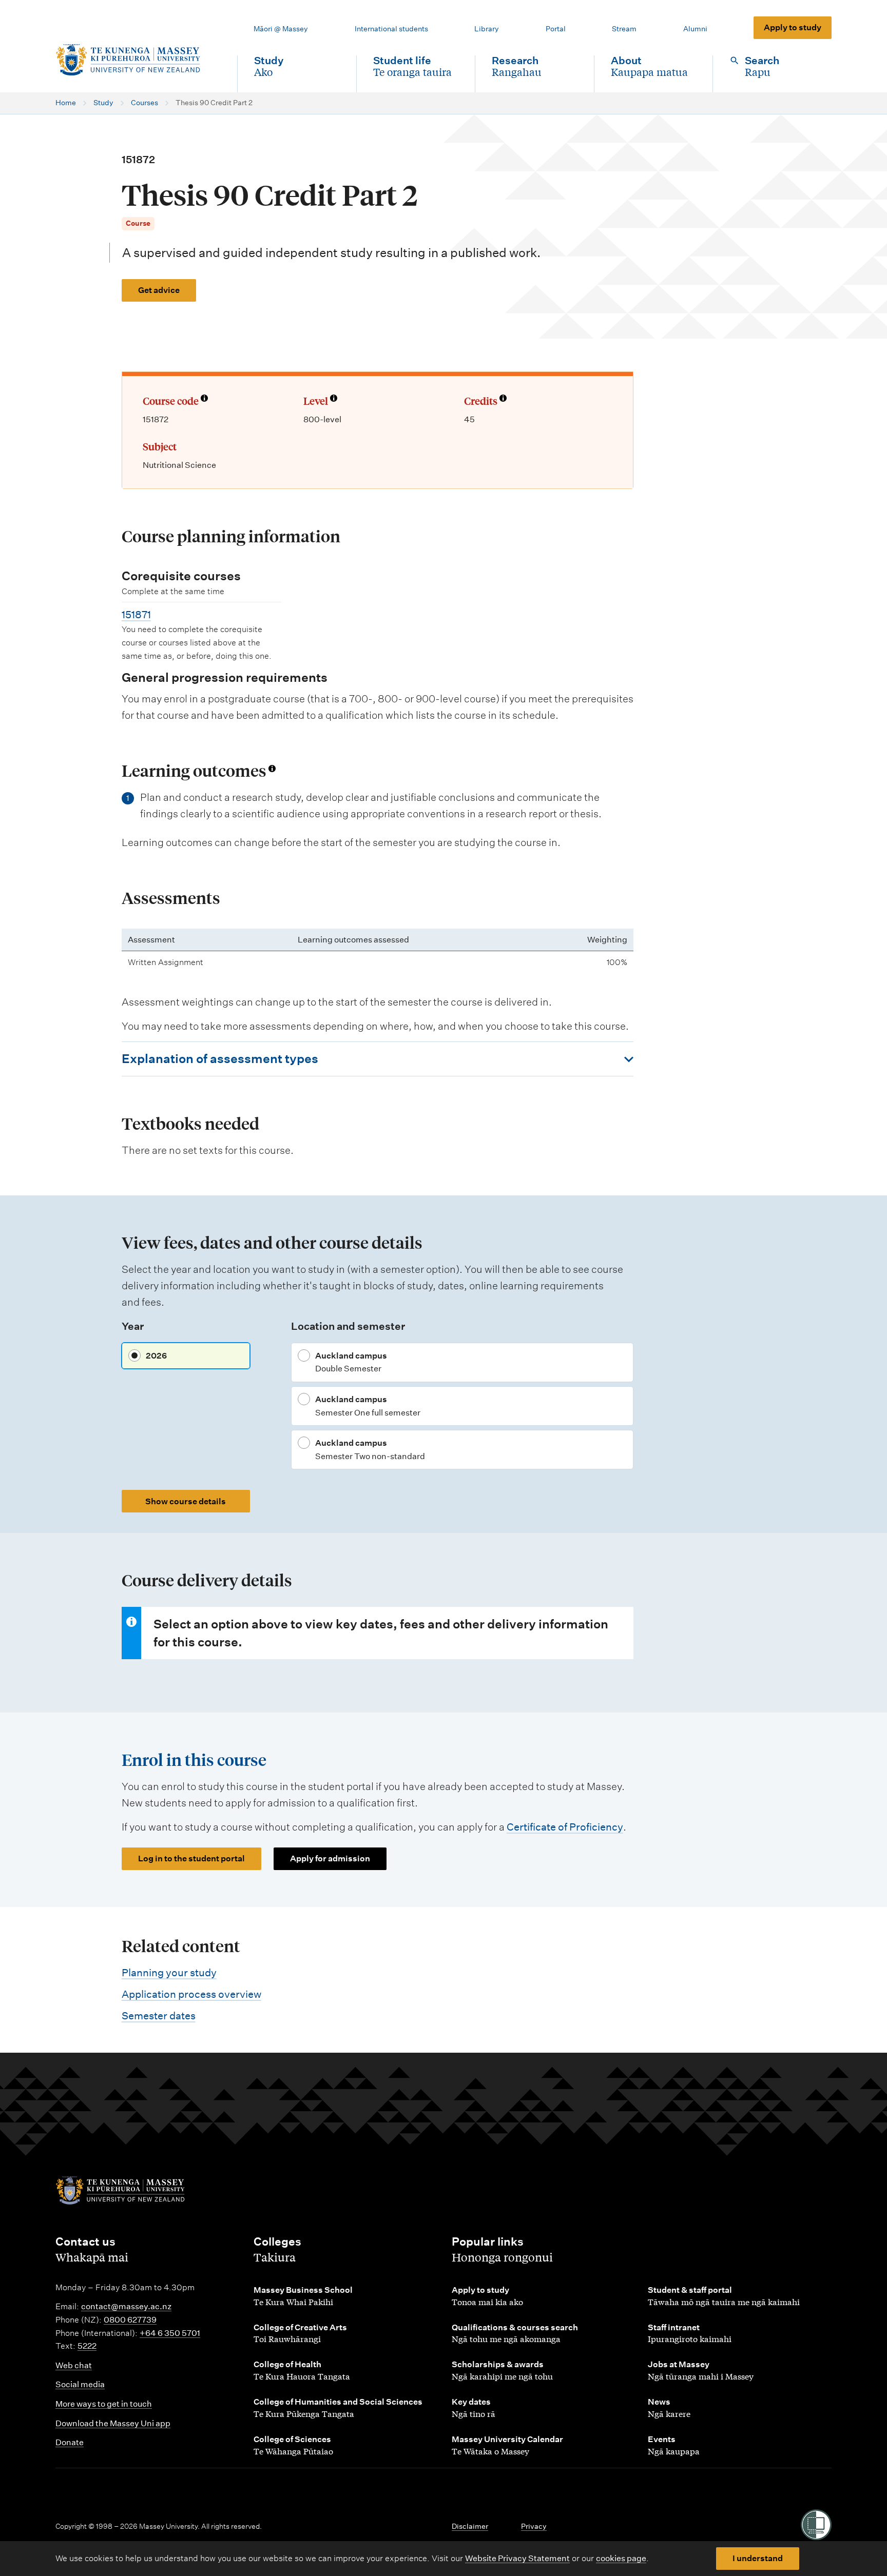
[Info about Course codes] (204, 399)
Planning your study (169, 1973)
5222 (87, 2346)
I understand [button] (758, 2558)
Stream (624, 29)
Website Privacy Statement (517, 2558)
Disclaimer (470, 2526)
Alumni (695, 29)
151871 (136, 615)
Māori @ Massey (281, 29)
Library (487, 29)
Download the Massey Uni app (113, 2423)
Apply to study (793, 27)
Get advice (159, 290)
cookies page (621, 2558)
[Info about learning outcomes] (272, 769)
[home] (138, 60)
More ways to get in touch (104, 2404)
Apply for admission (330, 1859)
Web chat (74, 2365)
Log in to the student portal (191, 1859)
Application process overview (191, 1994)
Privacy (534, 2526)
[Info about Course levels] (334, 399)
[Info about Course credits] (503, 399)
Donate (70, 2442)
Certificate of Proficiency (565, 1827)
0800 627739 (130, 2320)
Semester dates (159, 2016)
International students (391, 29)
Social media (80, 2384)
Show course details (186, 1501)
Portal (556, 29)
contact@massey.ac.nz (126, 2306)
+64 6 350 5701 (170, 2333)
